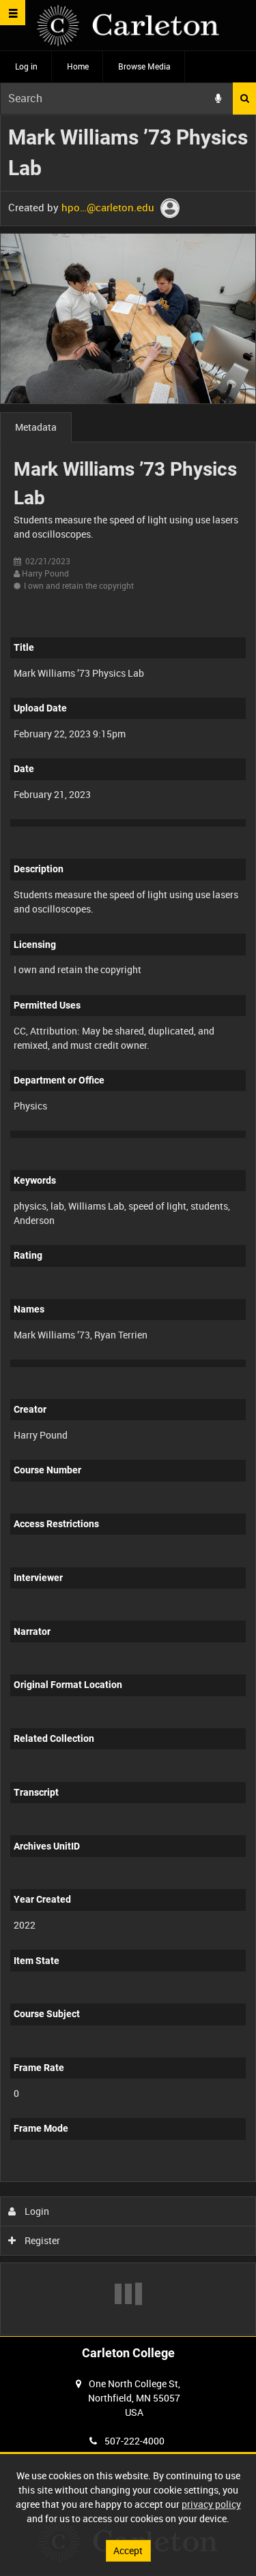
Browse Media (144, 66)
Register (41, 2240)
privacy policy (211, 2504)
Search (244, 98)
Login (36, 2211)
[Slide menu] (13, 13)
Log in (26, 66)
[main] (128, 1225)
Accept (128, 2550)
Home (78, 66)
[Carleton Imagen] (128, 26)
